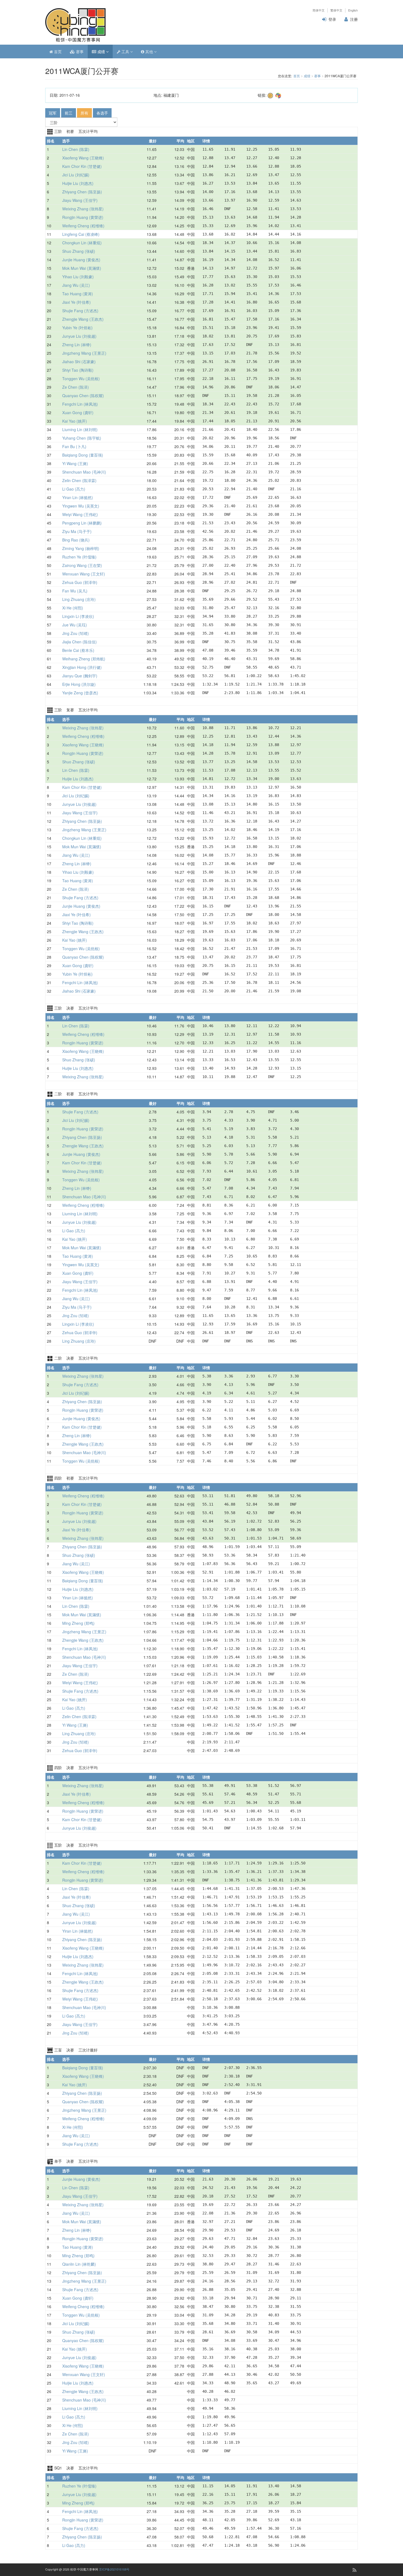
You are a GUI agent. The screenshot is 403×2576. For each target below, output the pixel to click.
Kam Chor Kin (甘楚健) (82, 166)
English (353, 10)
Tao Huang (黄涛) (78, 294)
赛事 (79, 51)
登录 (332, 19)
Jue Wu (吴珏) (75, 625)
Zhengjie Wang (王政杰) (83, 319)
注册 (354, 19)
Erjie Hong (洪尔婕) (79, 684)
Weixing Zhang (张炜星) (83, 209)
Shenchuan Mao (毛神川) (84, 472)
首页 (57, 51)
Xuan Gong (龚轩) (78, 412)
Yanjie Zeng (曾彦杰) (80, 693)
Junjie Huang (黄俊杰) (81, 260)
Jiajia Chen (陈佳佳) (80, 642)
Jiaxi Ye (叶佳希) (76, 302)
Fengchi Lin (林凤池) (80, 404)
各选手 (102, 113)
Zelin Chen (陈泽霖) (79, 480)
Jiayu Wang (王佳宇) (80, 200)
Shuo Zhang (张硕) (79, 251)
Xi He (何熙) (73, 608)
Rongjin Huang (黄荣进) (83, 217)
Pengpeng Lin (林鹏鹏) (82, 523)
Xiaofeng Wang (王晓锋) (83, 158)
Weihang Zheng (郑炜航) (84, 659)
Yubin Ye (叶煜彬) (77, 328)
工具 (125, 51)
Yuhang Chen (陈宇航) (82, 438)
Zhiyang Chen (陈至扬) (82, 192)
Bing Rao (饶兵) (76, 540)
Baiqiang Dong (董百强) (83, 455)
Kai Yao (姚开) (75, 421)
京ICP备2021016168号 (114, 2569)
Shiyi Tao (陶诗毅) (78, 370)
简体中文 (319, 10)
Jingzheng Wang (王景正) (84, 353)
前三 (69, 113)
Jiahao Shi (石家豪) (79, 362)
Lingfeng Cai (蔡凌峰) (81, 234)
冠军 (53, 113)
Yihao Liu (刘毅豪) (78, 277)
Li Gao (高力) (74, 489)
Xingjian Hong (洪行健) (82, 667)
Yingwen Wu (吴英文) (81, 506)
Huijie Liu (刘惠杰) (78, 183)
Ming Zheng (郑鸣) (78, 1623)
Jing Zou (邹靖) (76, 633)
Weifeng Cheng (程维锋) (83, 226)
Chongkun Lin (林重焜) (82, 243)
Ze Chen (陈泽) (76, 387)
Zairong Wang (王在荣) (82, 565)
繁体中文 (336, 10)
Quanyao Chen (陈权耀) (83, 396)
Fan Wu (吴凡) (75, 591)
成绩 (101, 51)
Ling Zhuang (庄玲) (79, 599)
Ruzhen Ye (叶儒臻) (79, 557)
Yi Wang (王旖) (75, 463)
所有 (84, 113)
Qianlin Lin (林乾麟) (79, 2264)
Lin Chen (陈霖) (76, 149)
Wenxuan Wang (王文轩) (84, 574)
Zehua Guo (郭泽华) (80, 582)
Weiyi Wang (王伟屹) (80, 514)
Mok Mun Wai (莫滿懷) (82, 268)
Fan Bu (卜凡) (74, 446)
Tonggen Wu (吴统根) (81, 379)
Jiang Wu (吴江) (76, 285)
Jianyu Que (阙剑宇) (80, 676)
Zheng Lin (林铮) (77, 345)
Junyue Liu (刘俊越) (79, 336)
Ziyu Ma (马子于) (77, 531)
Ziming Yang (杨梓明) (81, 548)
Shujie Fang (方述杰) (80, 311)
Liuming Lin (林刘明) (80, 429)
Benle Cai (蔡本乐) (78, 650)
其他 (149, 51)
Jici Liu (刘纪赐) (76, 175)
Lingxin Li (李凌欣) (78, 616)
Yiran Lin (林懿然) (78, 497)
